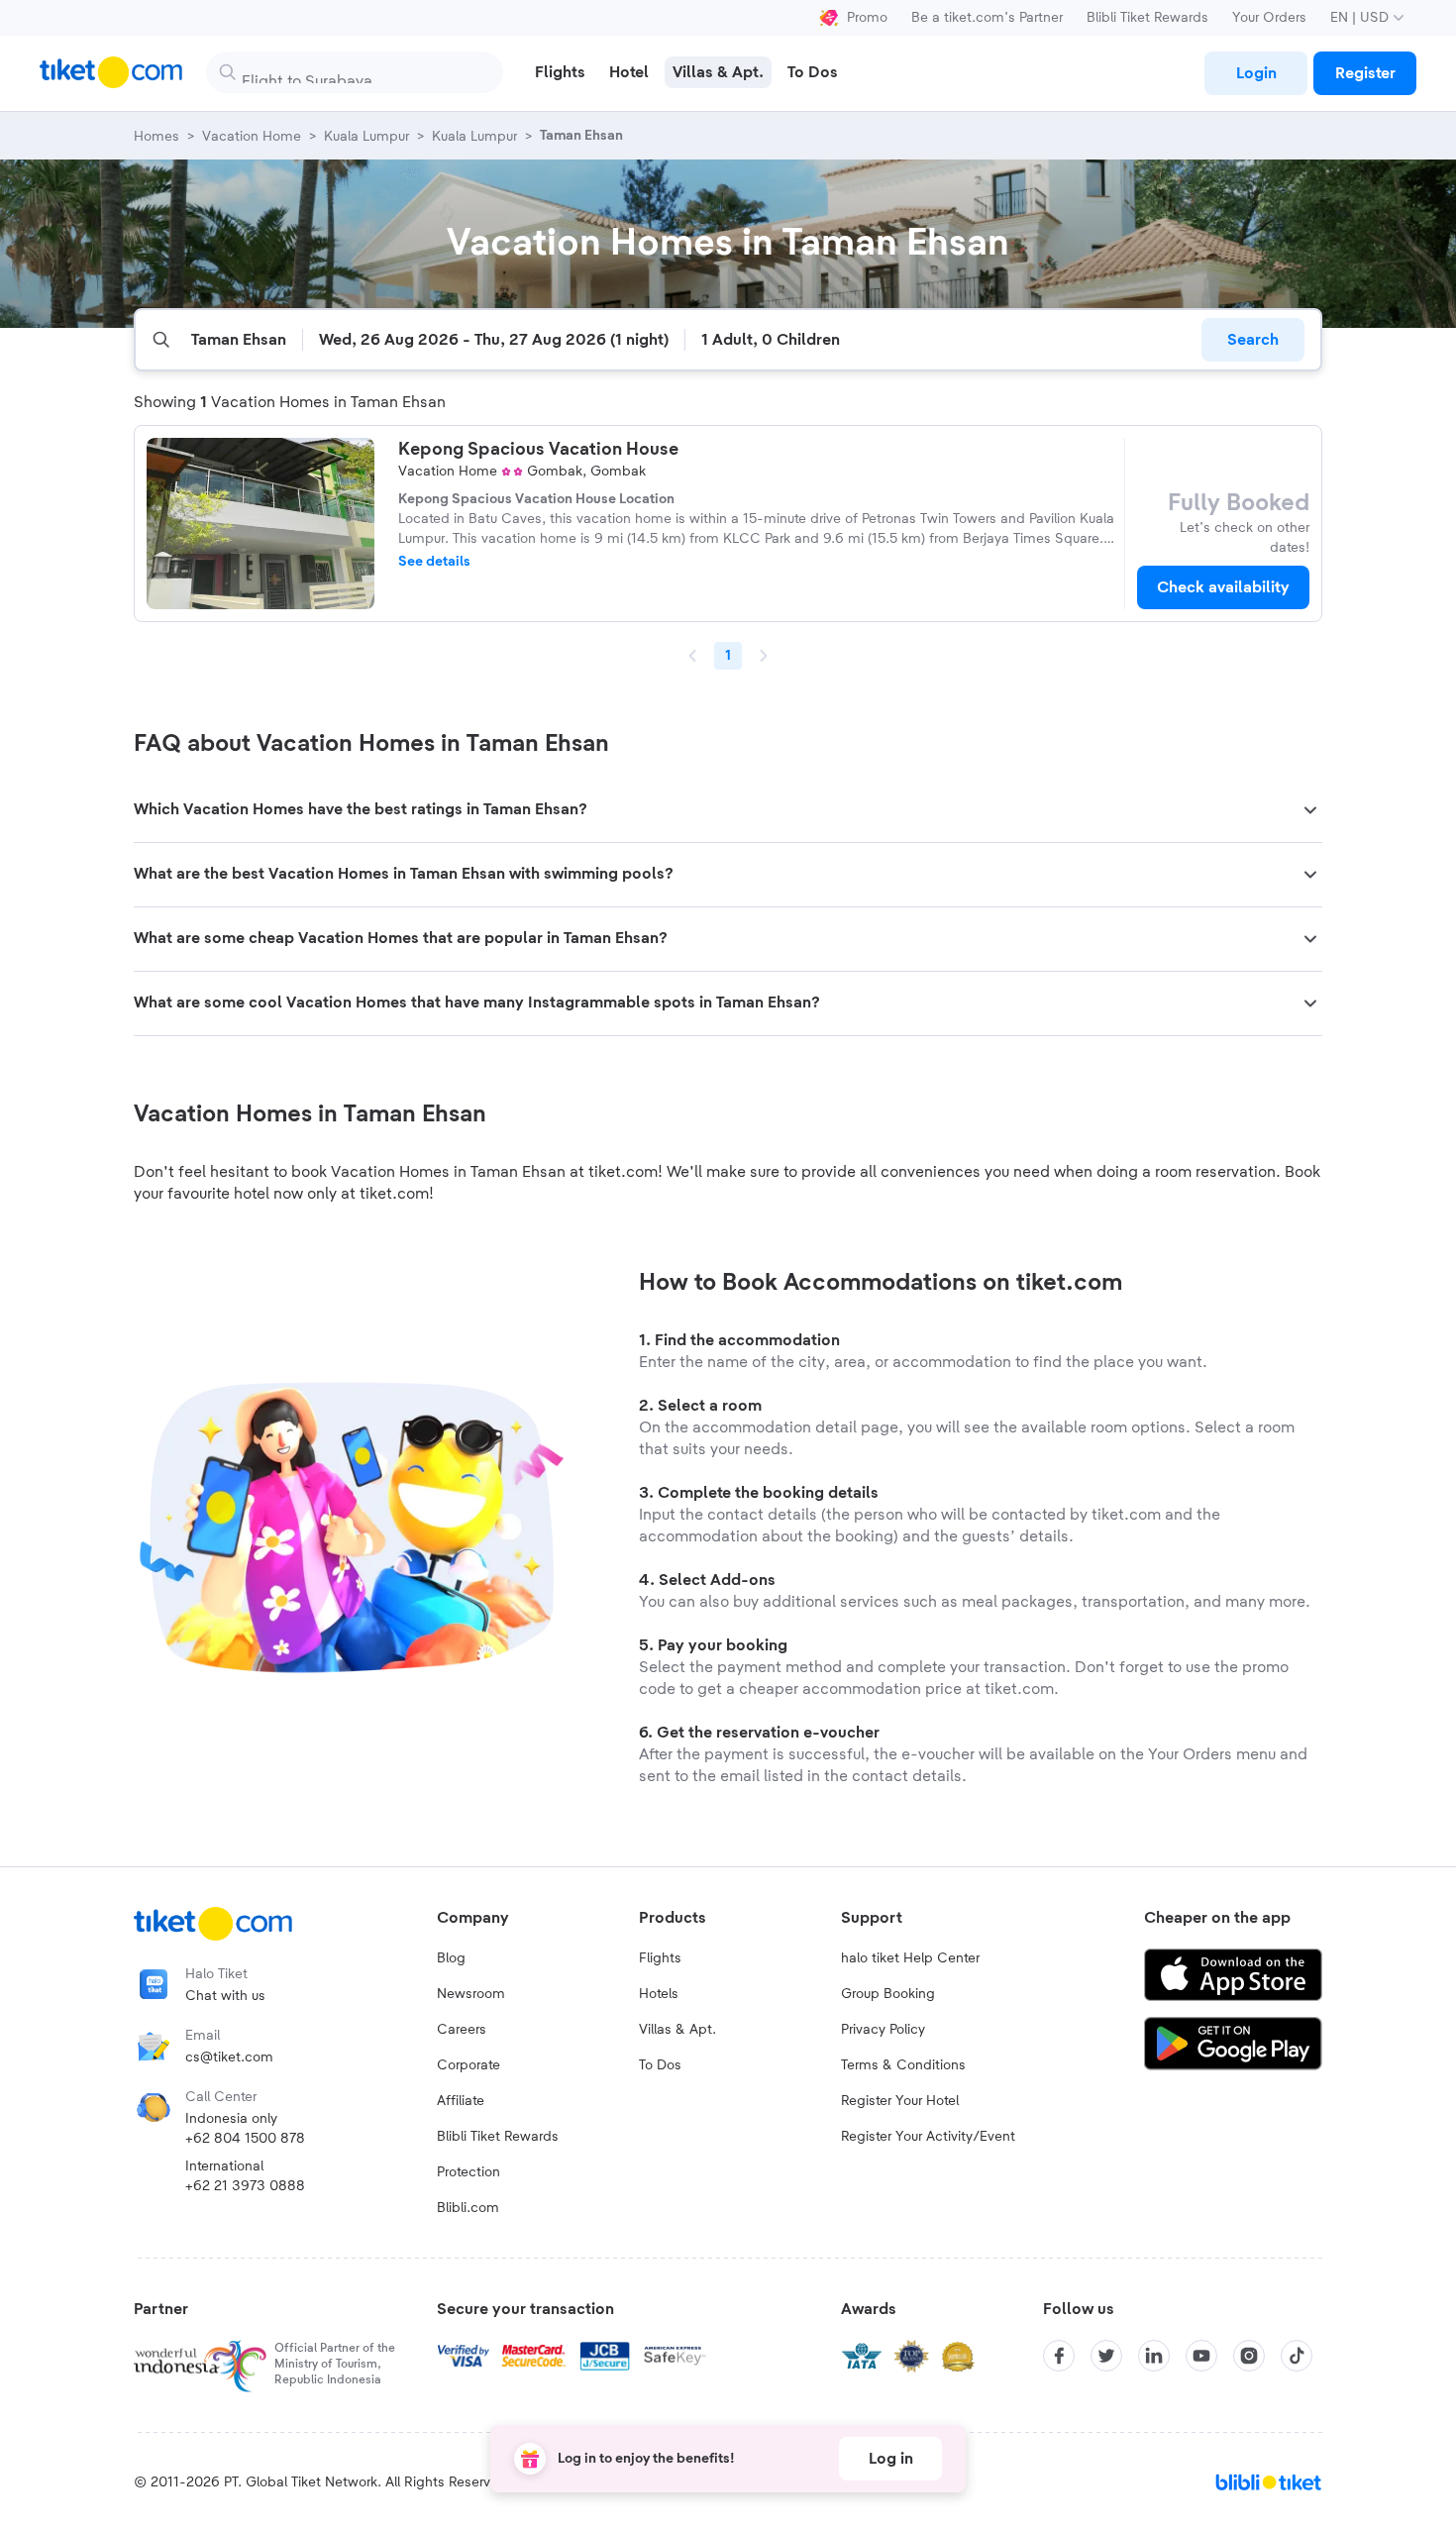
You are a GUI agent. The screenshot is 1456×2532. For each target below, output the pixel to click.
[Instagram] (1249, 2356)
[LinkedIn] (1154, 2356)
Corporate (468, 2065)
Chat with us (225, 1996)
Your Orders (1269, 18)
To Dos (660, 2065)
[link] (1256, 73)
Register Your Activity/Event (928, 2137)
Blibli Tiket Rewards (1147, 18)
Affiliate (461, 2101)
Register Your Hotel (900, 2101)
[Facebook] (1059, 2356)
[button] (728, 810)
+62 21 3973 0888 (245, 2186)
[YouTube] (1201, 2356)
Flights (660, 1958)
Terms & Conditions (903, 2065)
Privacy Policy (883, 2030)
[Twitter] (1106, 2356)
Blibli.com (468, 2208)
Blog (451, 1958)
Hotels (659, 1994)
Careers (462, 2030)
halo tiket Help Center (910, 1958)
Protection (468, 2172)
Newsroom (471, 1994)
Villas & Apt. (677, 2030)
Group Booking (888, 1994)
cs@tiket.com (229, 2057)
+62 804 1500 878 (245, 2139)
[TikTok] (1297, 2356)
